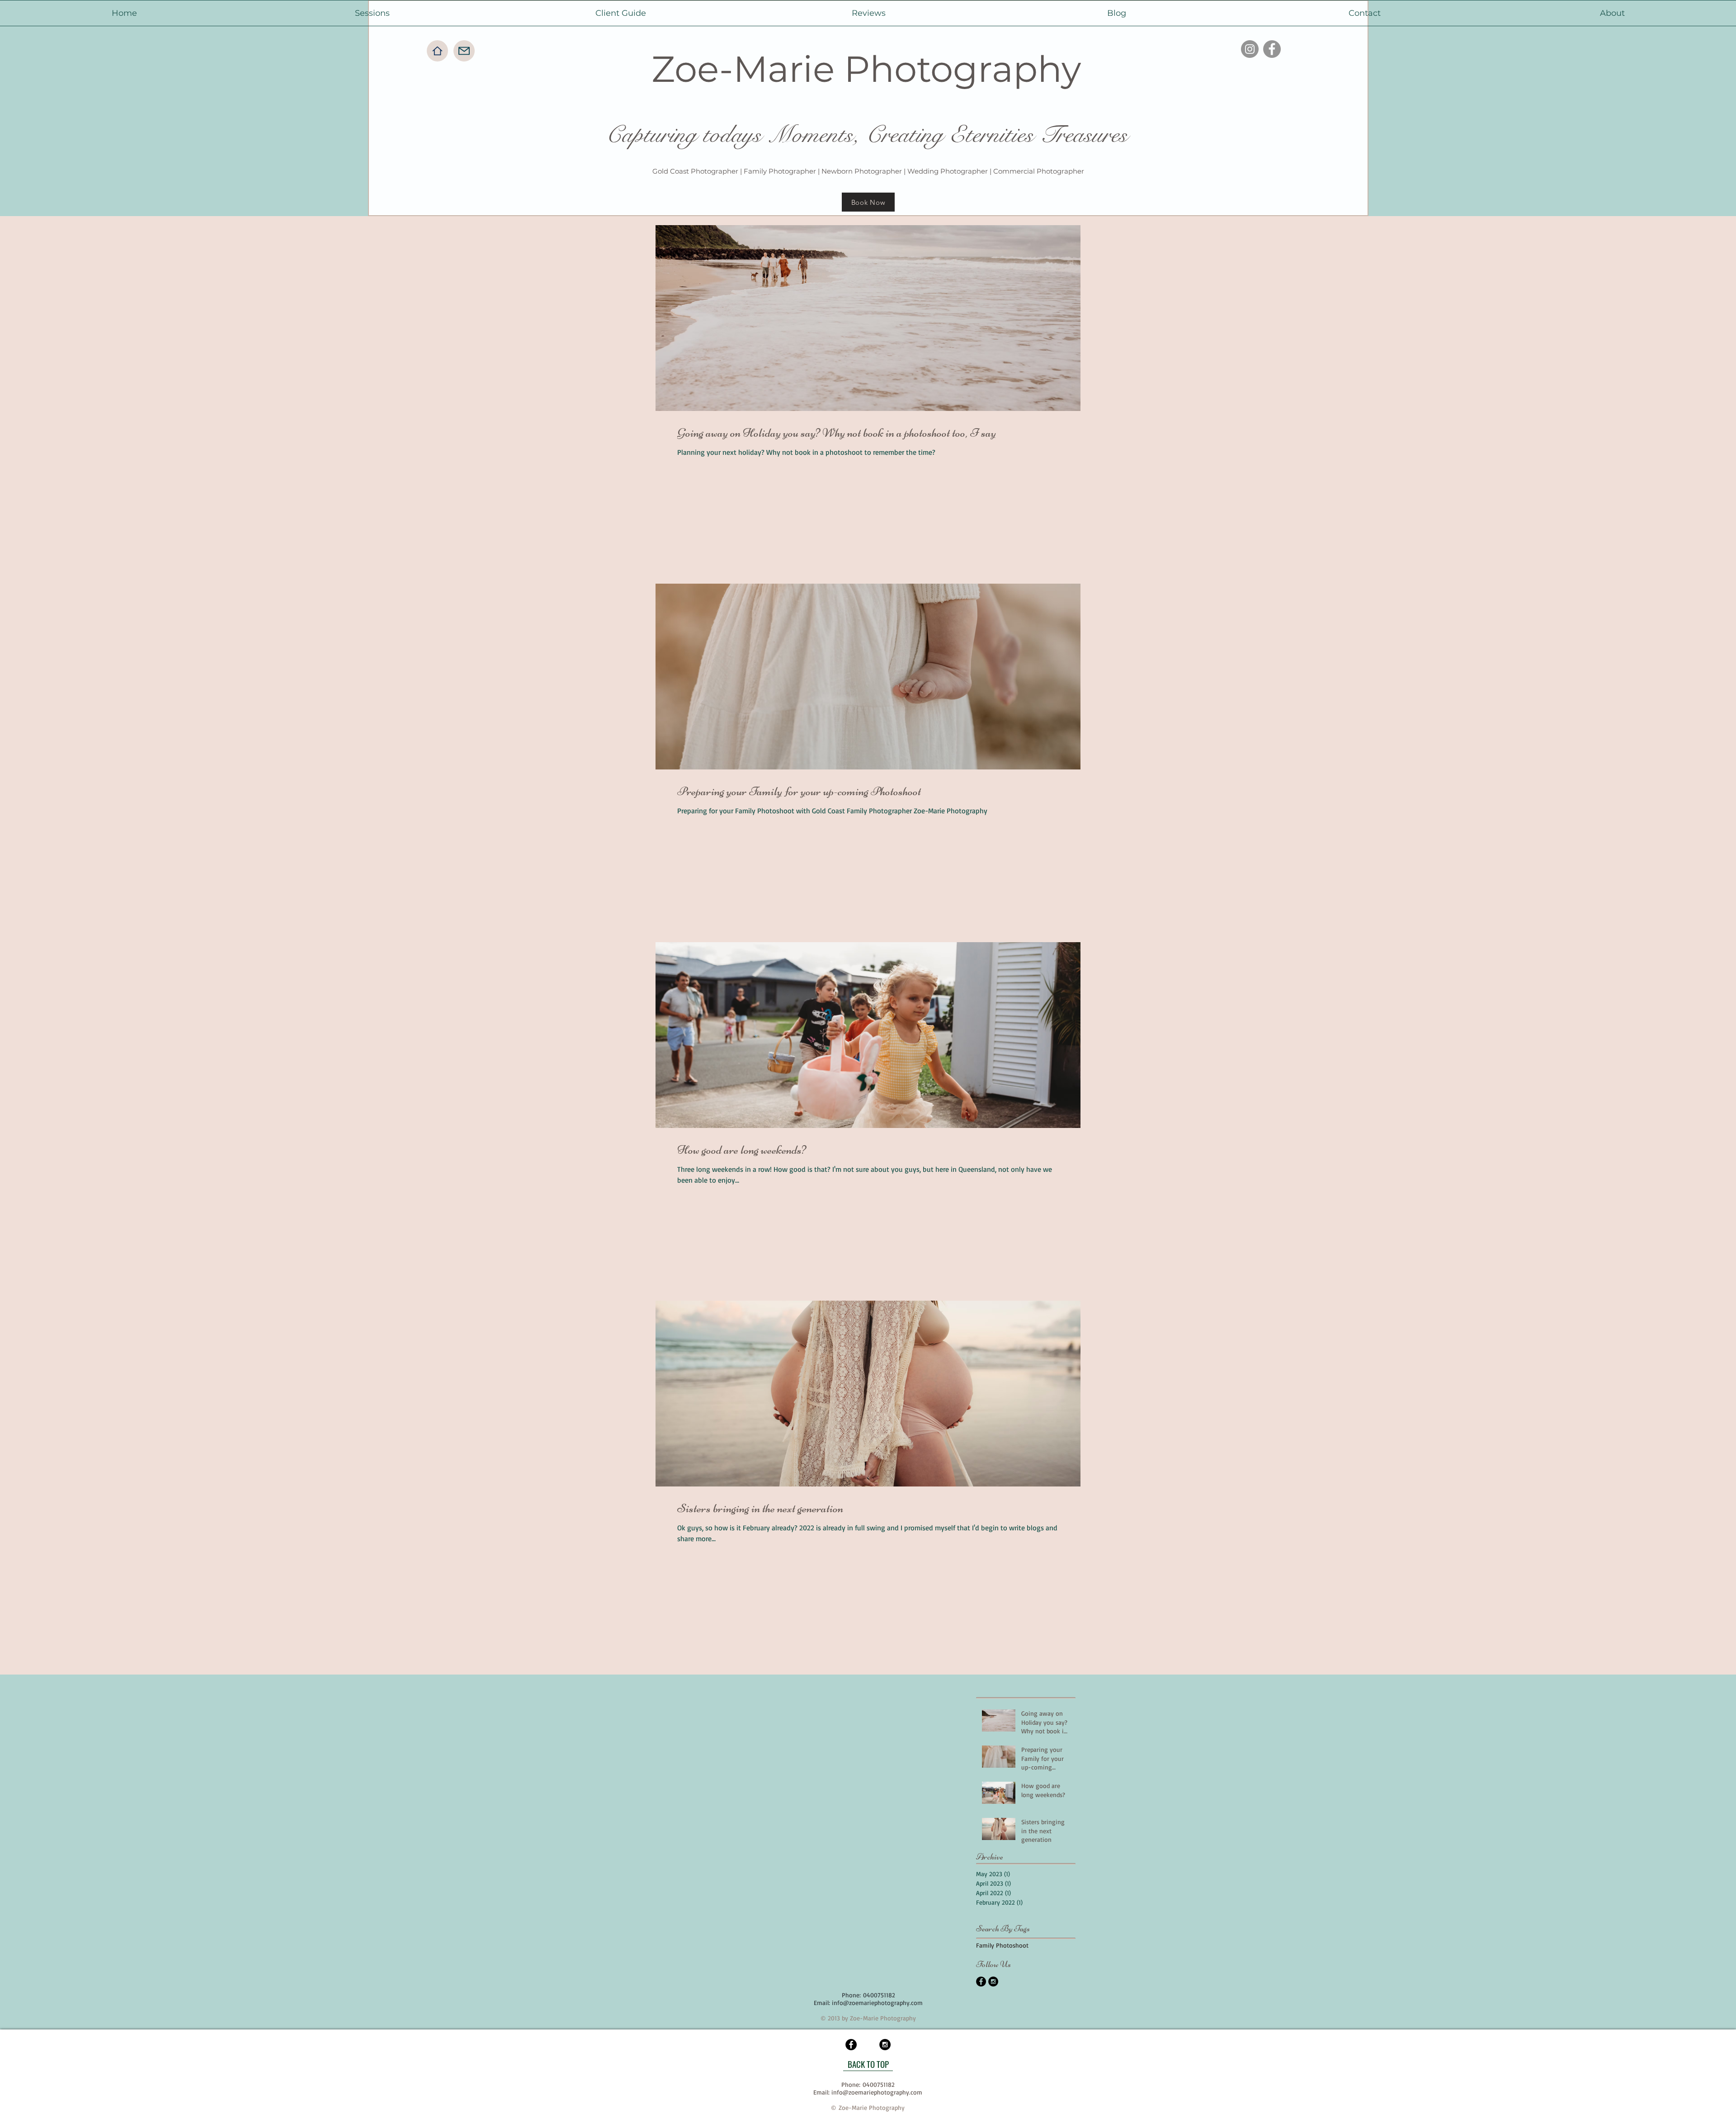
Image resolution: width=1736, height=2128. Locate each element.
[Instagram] (1250, 49)
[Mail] (464, 51)
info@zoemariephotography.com (877, 2003)
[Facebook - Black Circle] (981, 1982)
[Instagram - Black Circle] (993, 1982)
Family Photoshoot (1002, 1945)
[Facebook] (1272, 49)
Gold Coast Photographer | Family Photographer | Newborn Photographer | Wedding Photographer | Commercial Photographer (868, 171)
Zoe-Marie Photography (866, 69)
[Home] (437, 51)
